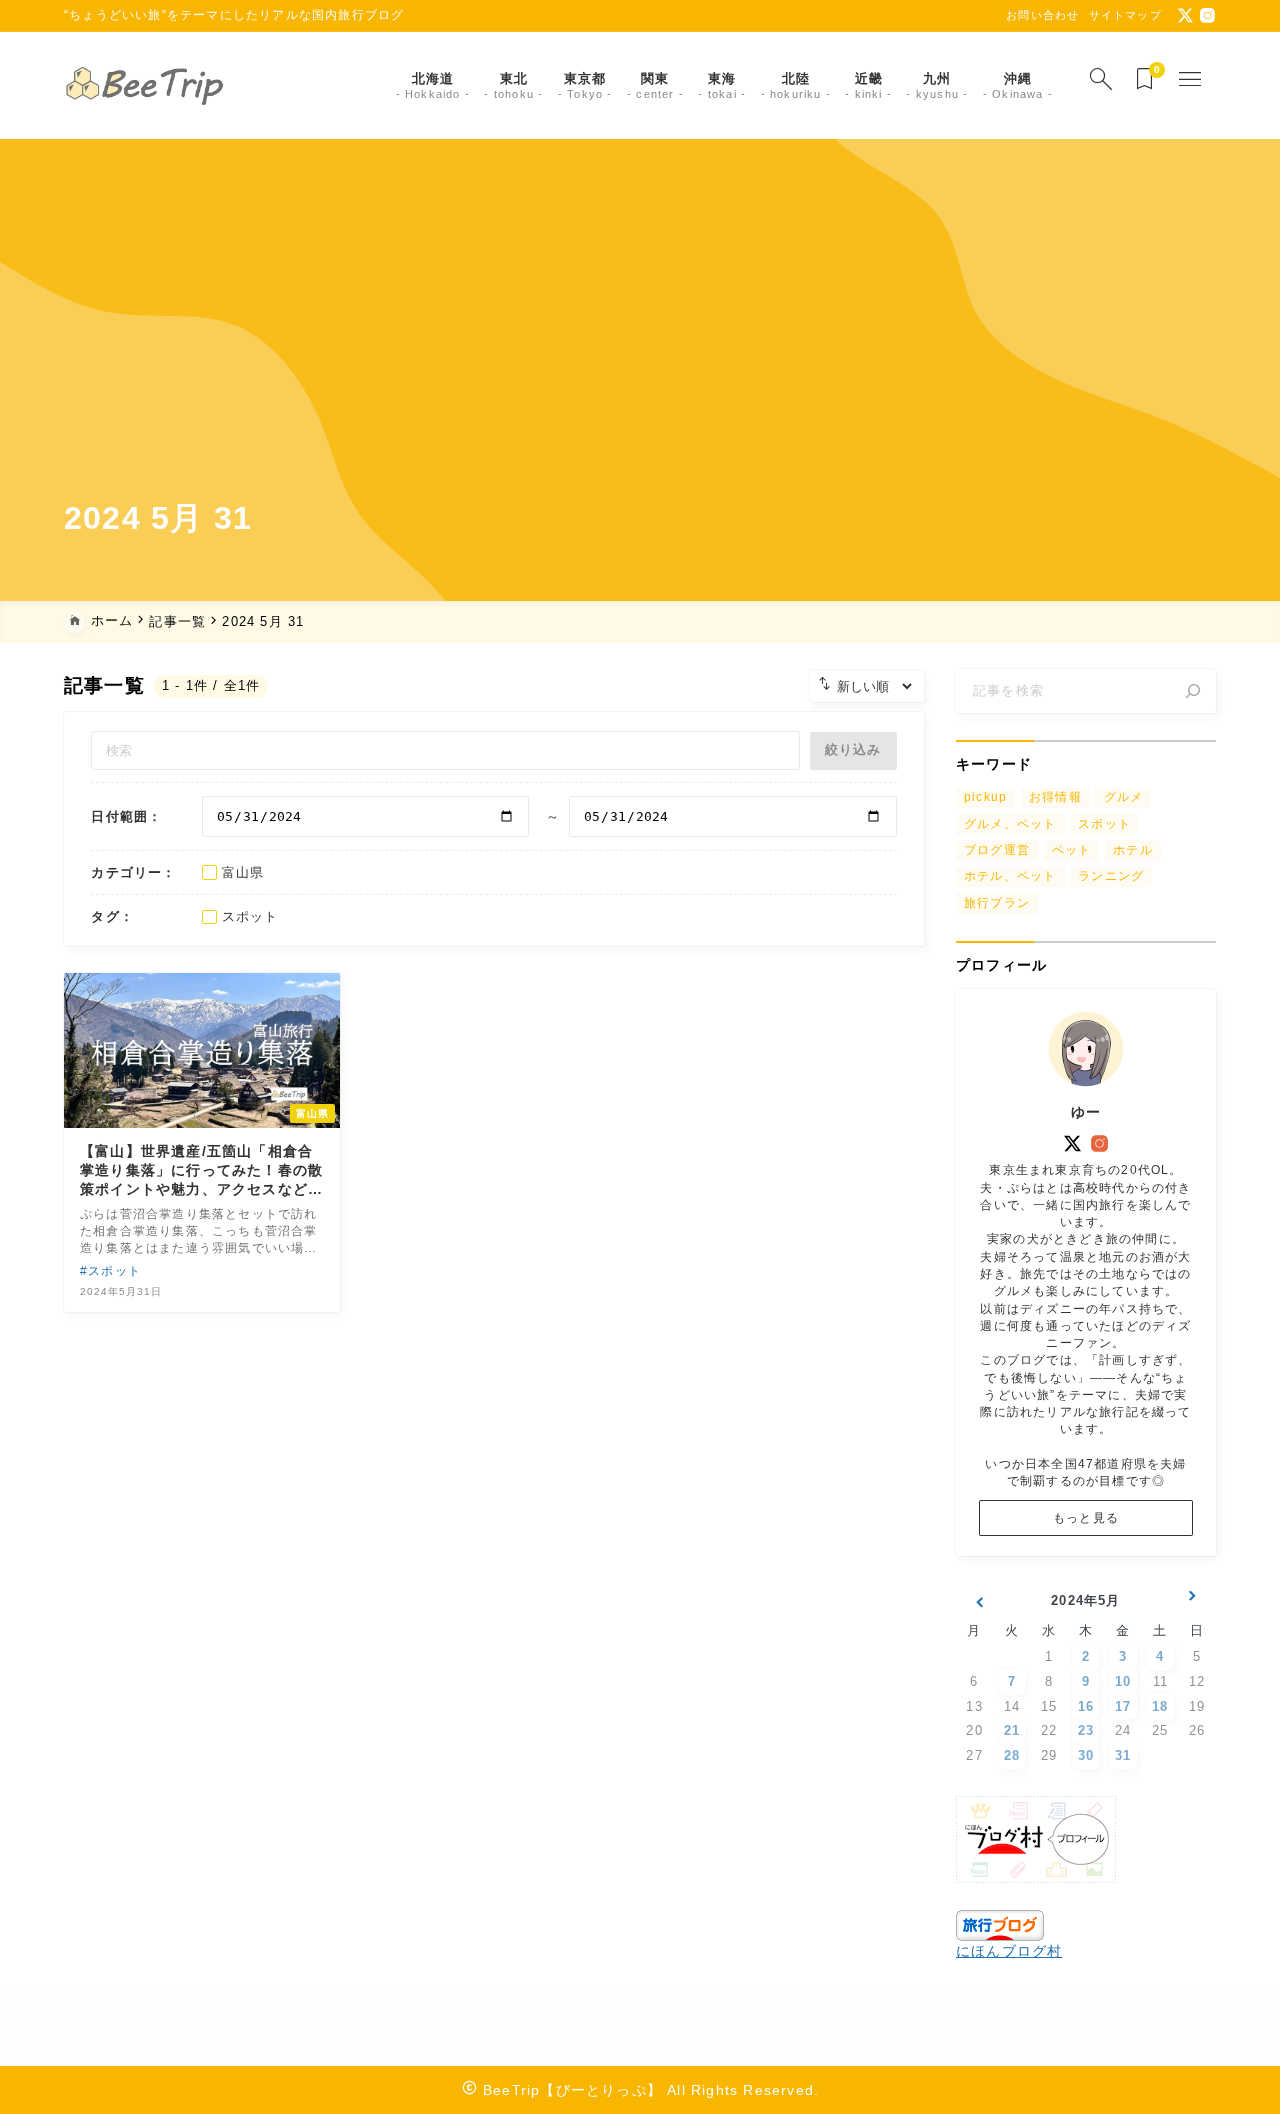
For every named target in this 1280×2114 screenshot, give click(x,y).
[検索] (1193, 691)
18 (1160, 1706)
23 (1086, 1730)
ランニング (1111, 876)
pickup (985, 797)
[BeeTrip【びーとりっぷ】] (148, 86)
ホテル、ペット (1010, 876)
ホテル (1133, 850)
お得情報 (1055, 797)
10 (1123, 1681)
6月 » (1193, 1604)
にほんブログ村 (1009, 1951)
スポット (1104, 824)
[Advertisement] (640, 340)
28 (1012, 1755)
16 (1086, 1706)
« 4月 (979, 1604)
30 (1086, 1755)
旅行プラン (997, 903)
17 (1123, 1706)
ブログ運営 (997, 850)
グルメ (1124, 797)
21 (1012, 1730)
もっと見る (1086, 1518)
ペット (1072, 850)
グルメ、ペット (1010, 824)
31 (1123, 1755)
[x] (1185, 15)
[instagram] (1207, 15)
